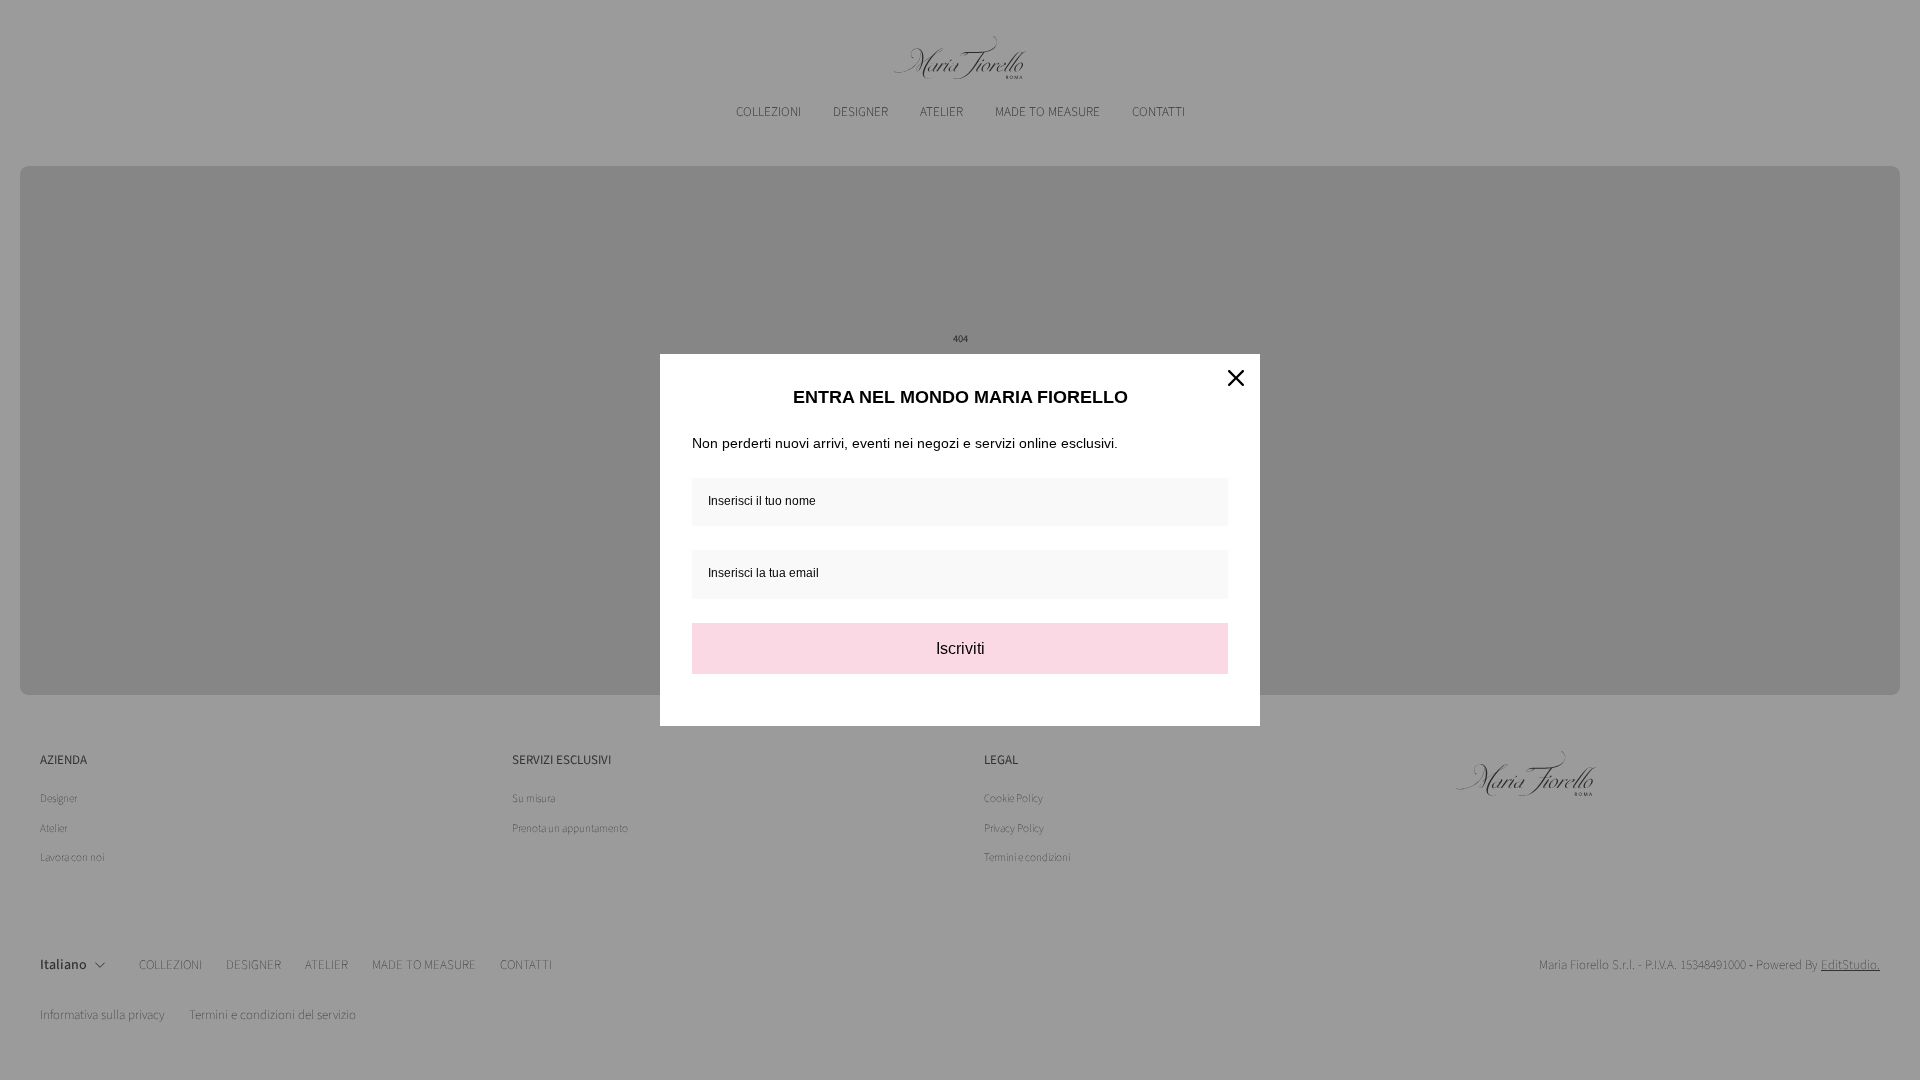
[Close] (1236, 378)
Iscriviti (960, 648)
